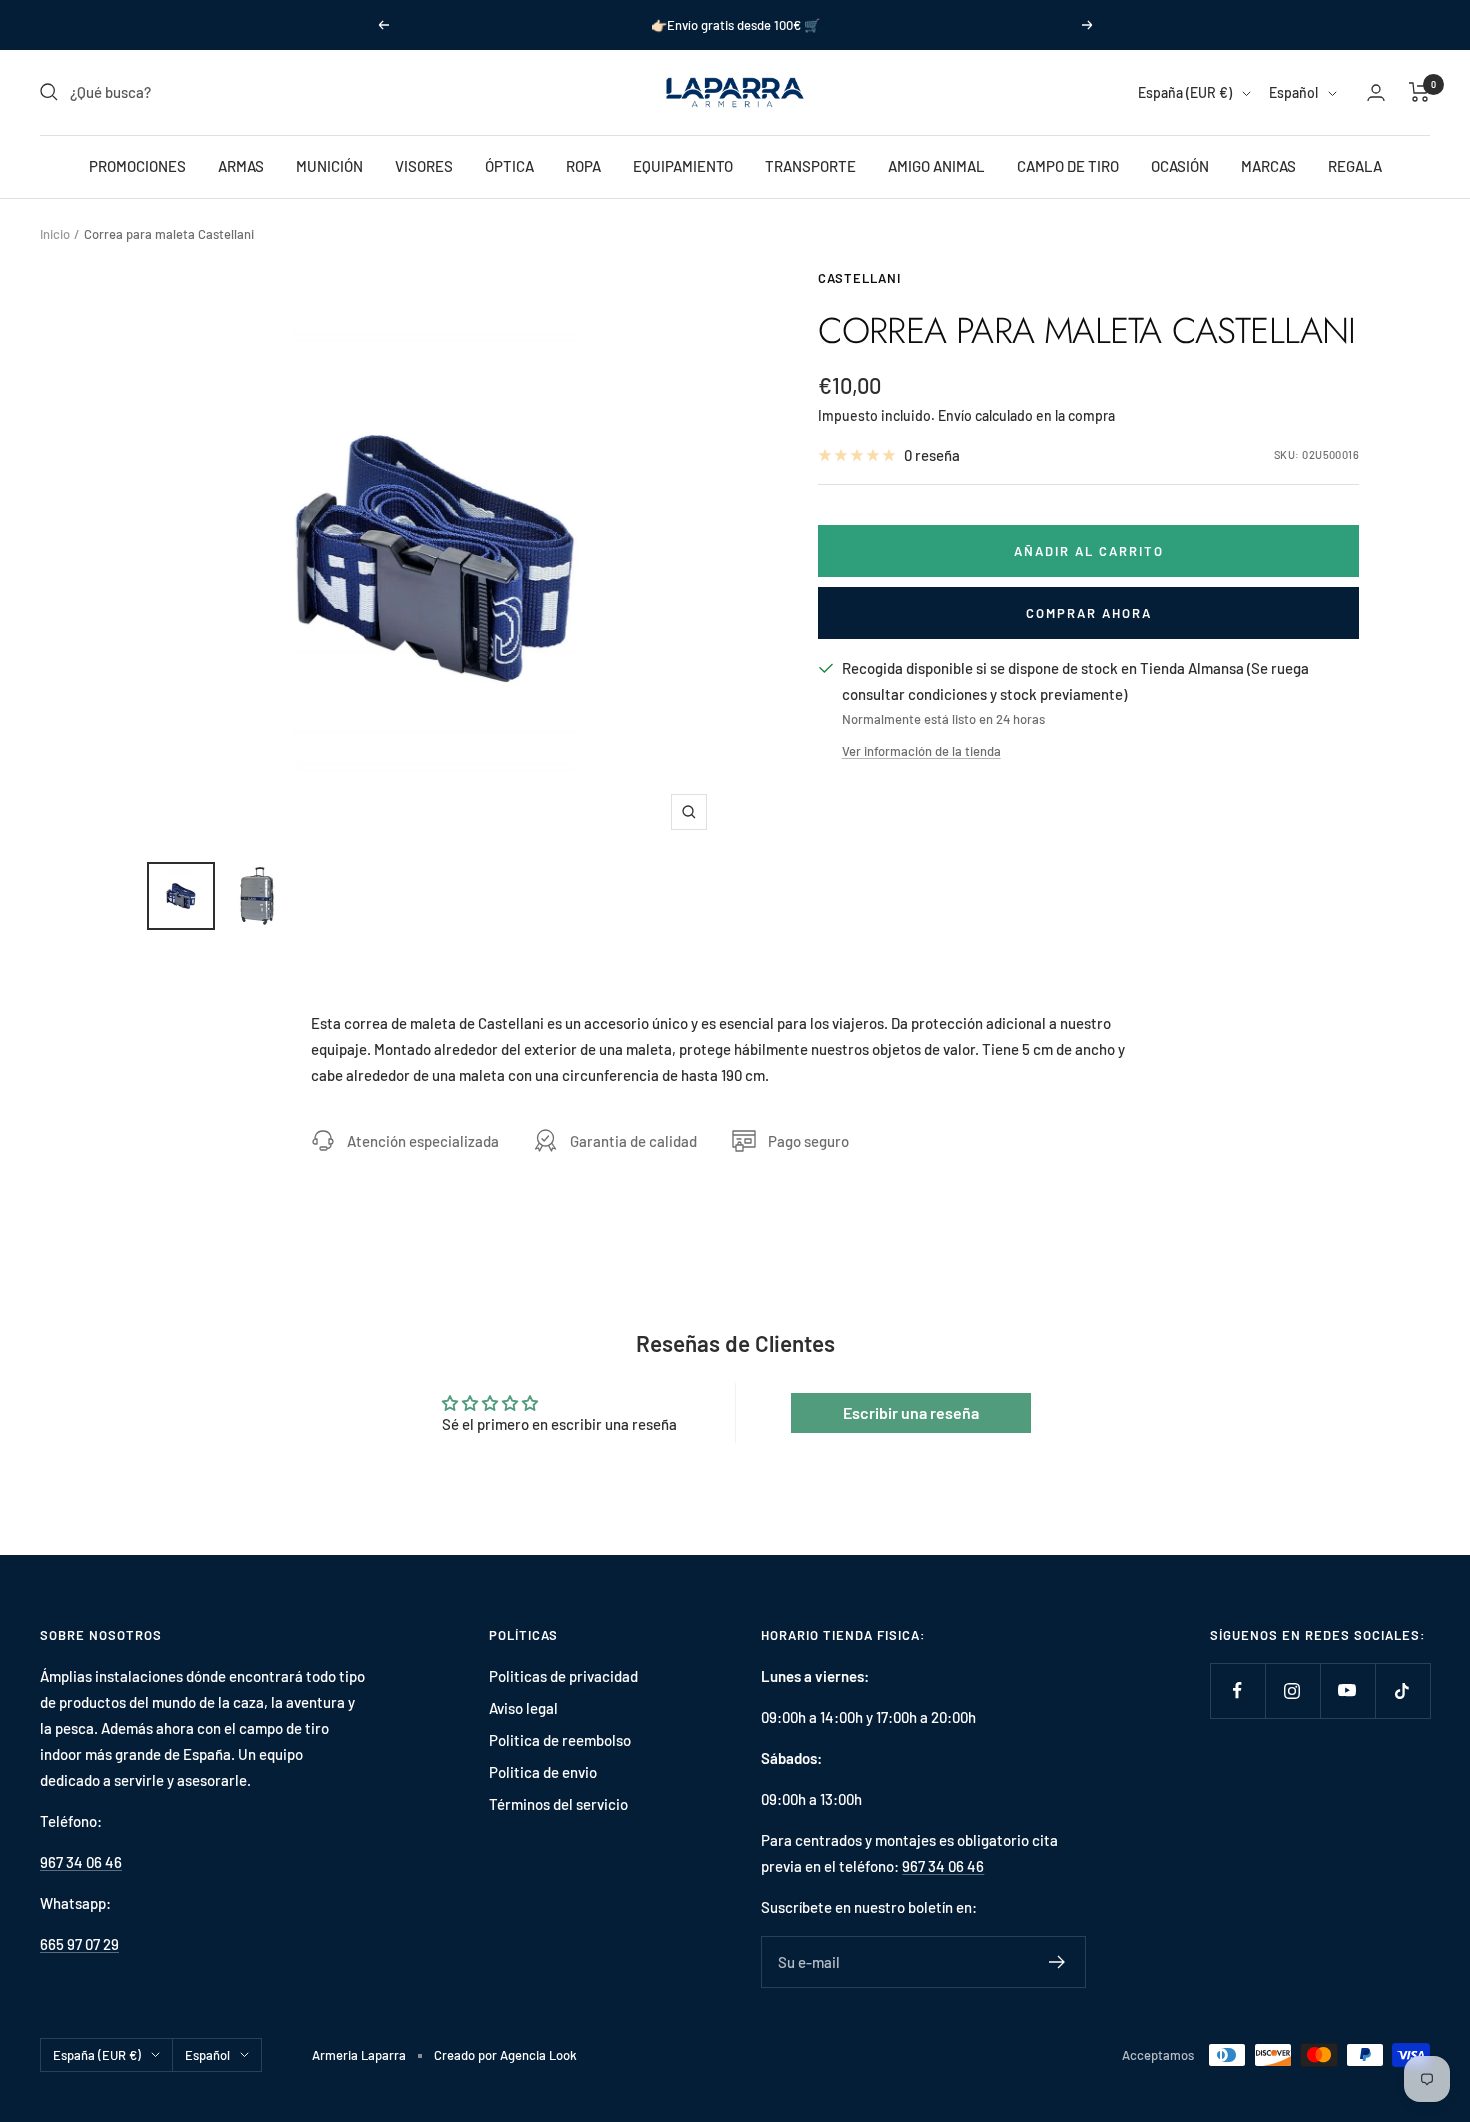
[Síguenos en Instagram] (1292, 1690)
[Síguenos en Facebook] (1237, 1690)
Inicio (55, 234)
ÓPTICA (509, 166)
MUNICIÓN (329, 166)
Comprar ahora (1089, 613)
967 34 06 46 (81, 1862)
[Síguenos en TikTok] (1402, 1690)
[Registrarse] (1057, 1962)
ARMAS (241, 166)
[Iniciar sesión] (1376, 92)
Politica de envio (543, 1772)
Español (1293, 92)
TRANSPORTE (810, 166)
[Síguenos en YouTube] (1347, 1690)
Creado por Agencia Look (505, 2055)
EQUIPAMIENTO (683, 166)
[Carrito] (1419, 92)
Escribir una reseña (911, 1412)
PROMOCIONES (137, 166)
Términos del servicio (558, 1804)
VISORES (424, 166)
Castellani (859, 278)
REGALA (1355, 166)
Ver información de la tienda (921, 751)
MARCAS (1268, 166)
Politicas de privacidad (563, 1676)
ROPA (583, 166)
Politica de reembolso (560, 1740)
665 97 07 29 (79, 1944)
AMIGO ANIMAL (936, 166)
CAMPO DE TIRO (1068, 166)
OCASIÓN (1180, 166)
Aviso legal (523, 1708)
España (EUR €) (1185, 92)
